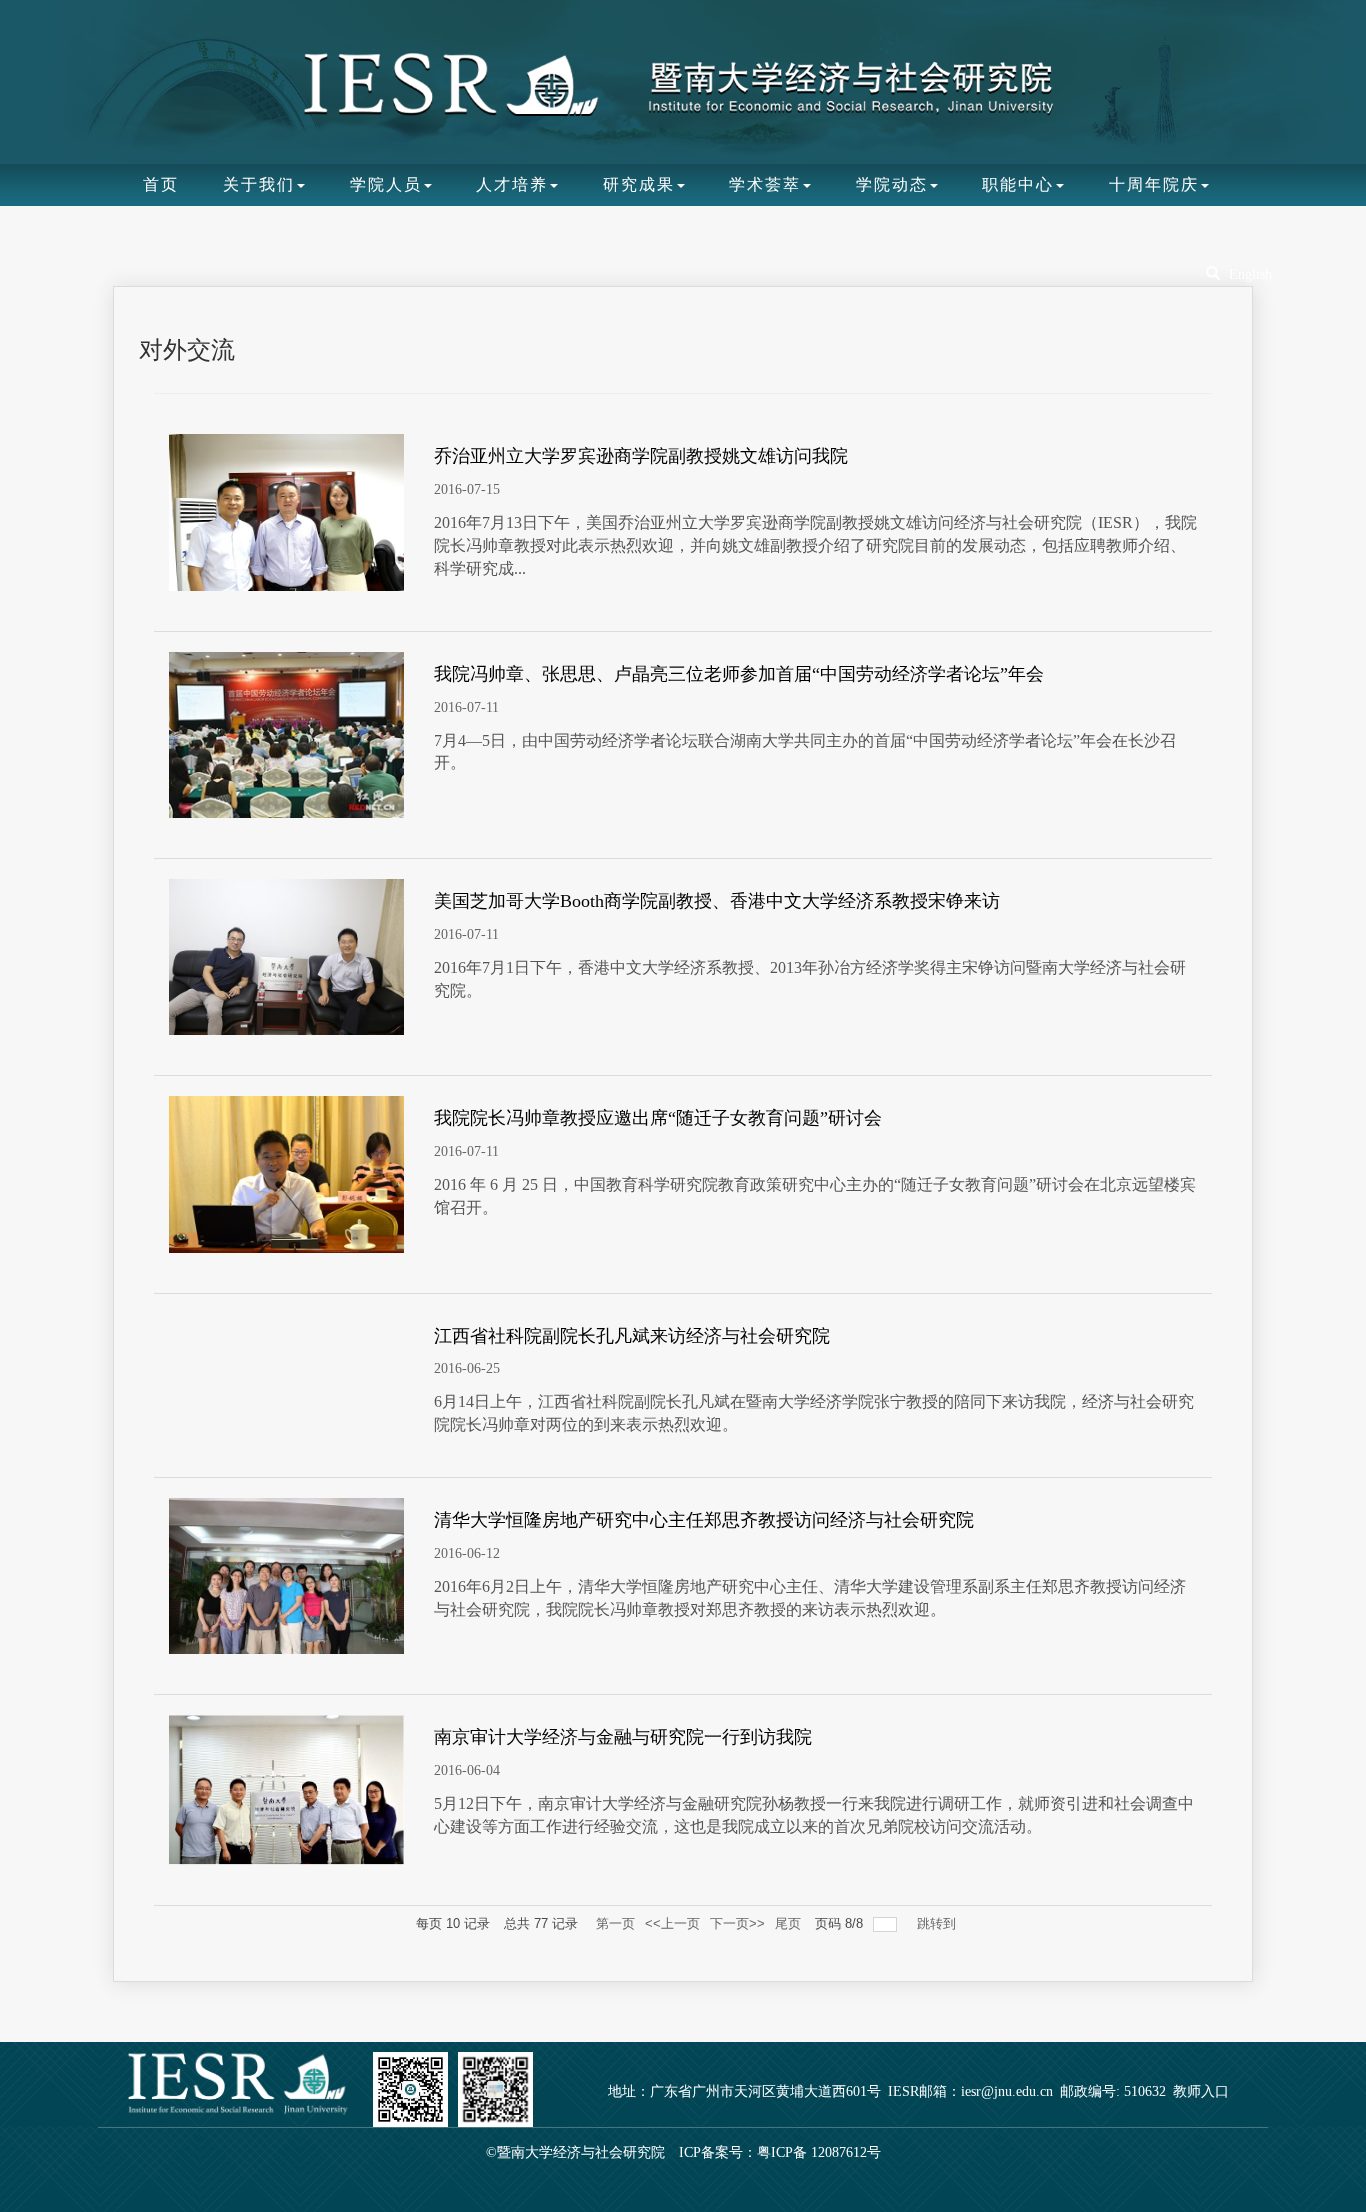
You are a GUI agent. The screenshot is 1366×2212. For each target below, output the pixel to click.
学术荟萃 (765, 184)
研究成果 (639, 184)
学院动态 (892, 184)
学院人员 (386, 184)
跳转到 (938, 1923)
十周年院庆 (1154, 184)
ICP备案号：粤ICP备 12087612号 (780, 2152)
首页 (161, 184)
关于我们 (259, 184)
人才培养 (512, 184)
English (1250, 274)
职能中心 (1018, 184)
